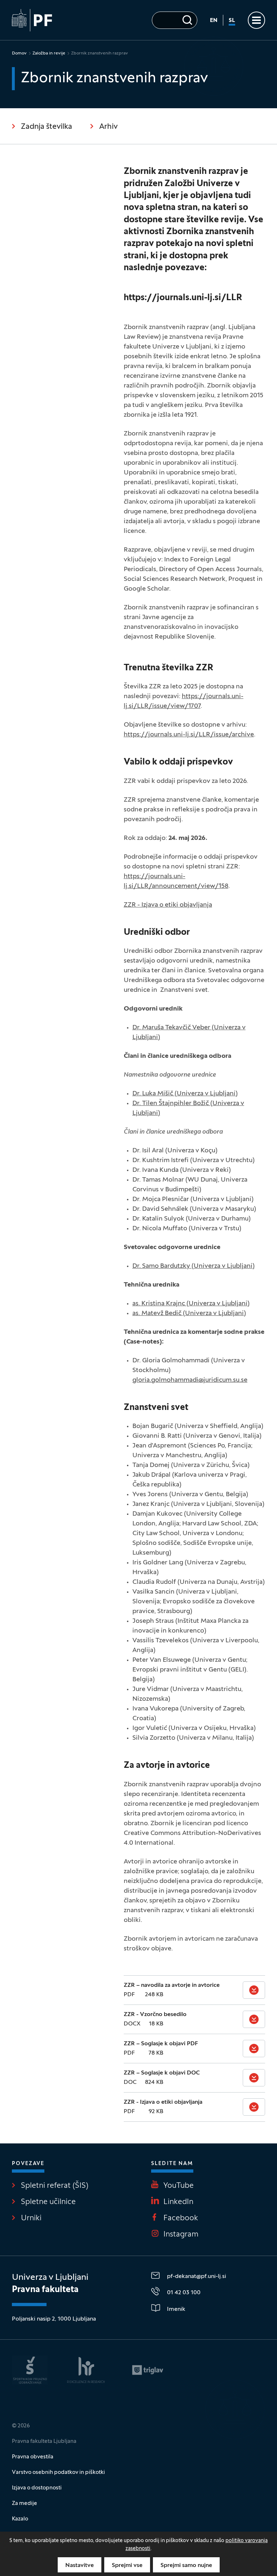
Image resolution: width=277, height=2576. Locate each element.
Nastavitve (80, 2566)
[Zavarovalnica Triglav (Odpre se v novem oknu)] (148, 2370)
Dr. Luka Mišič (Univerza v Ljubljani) (185, 1094)
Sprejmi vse (127, 2566)
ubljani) (149, 1113)
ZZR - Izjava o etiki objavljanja (168, 905)
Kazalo (20, 2519)
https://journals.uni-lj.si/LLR (183, 298)
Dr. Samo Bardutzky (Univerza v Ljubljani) (194, 1266)
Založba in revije (49, 53)
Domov (19, 53)
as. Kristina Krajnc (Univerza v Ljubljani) (191, 1304)
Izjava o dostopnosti (37, 2488)
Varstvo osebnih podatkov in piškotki (58, 2472)
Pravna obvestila (33, 2457)
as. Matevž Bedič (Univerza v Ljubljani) (189, 1313)
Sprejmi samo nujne (186, 2566)
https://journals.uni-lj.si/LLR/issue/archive (189, 735)
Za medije (25, 2503)
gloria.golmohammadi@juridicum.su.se (190, 1380)
